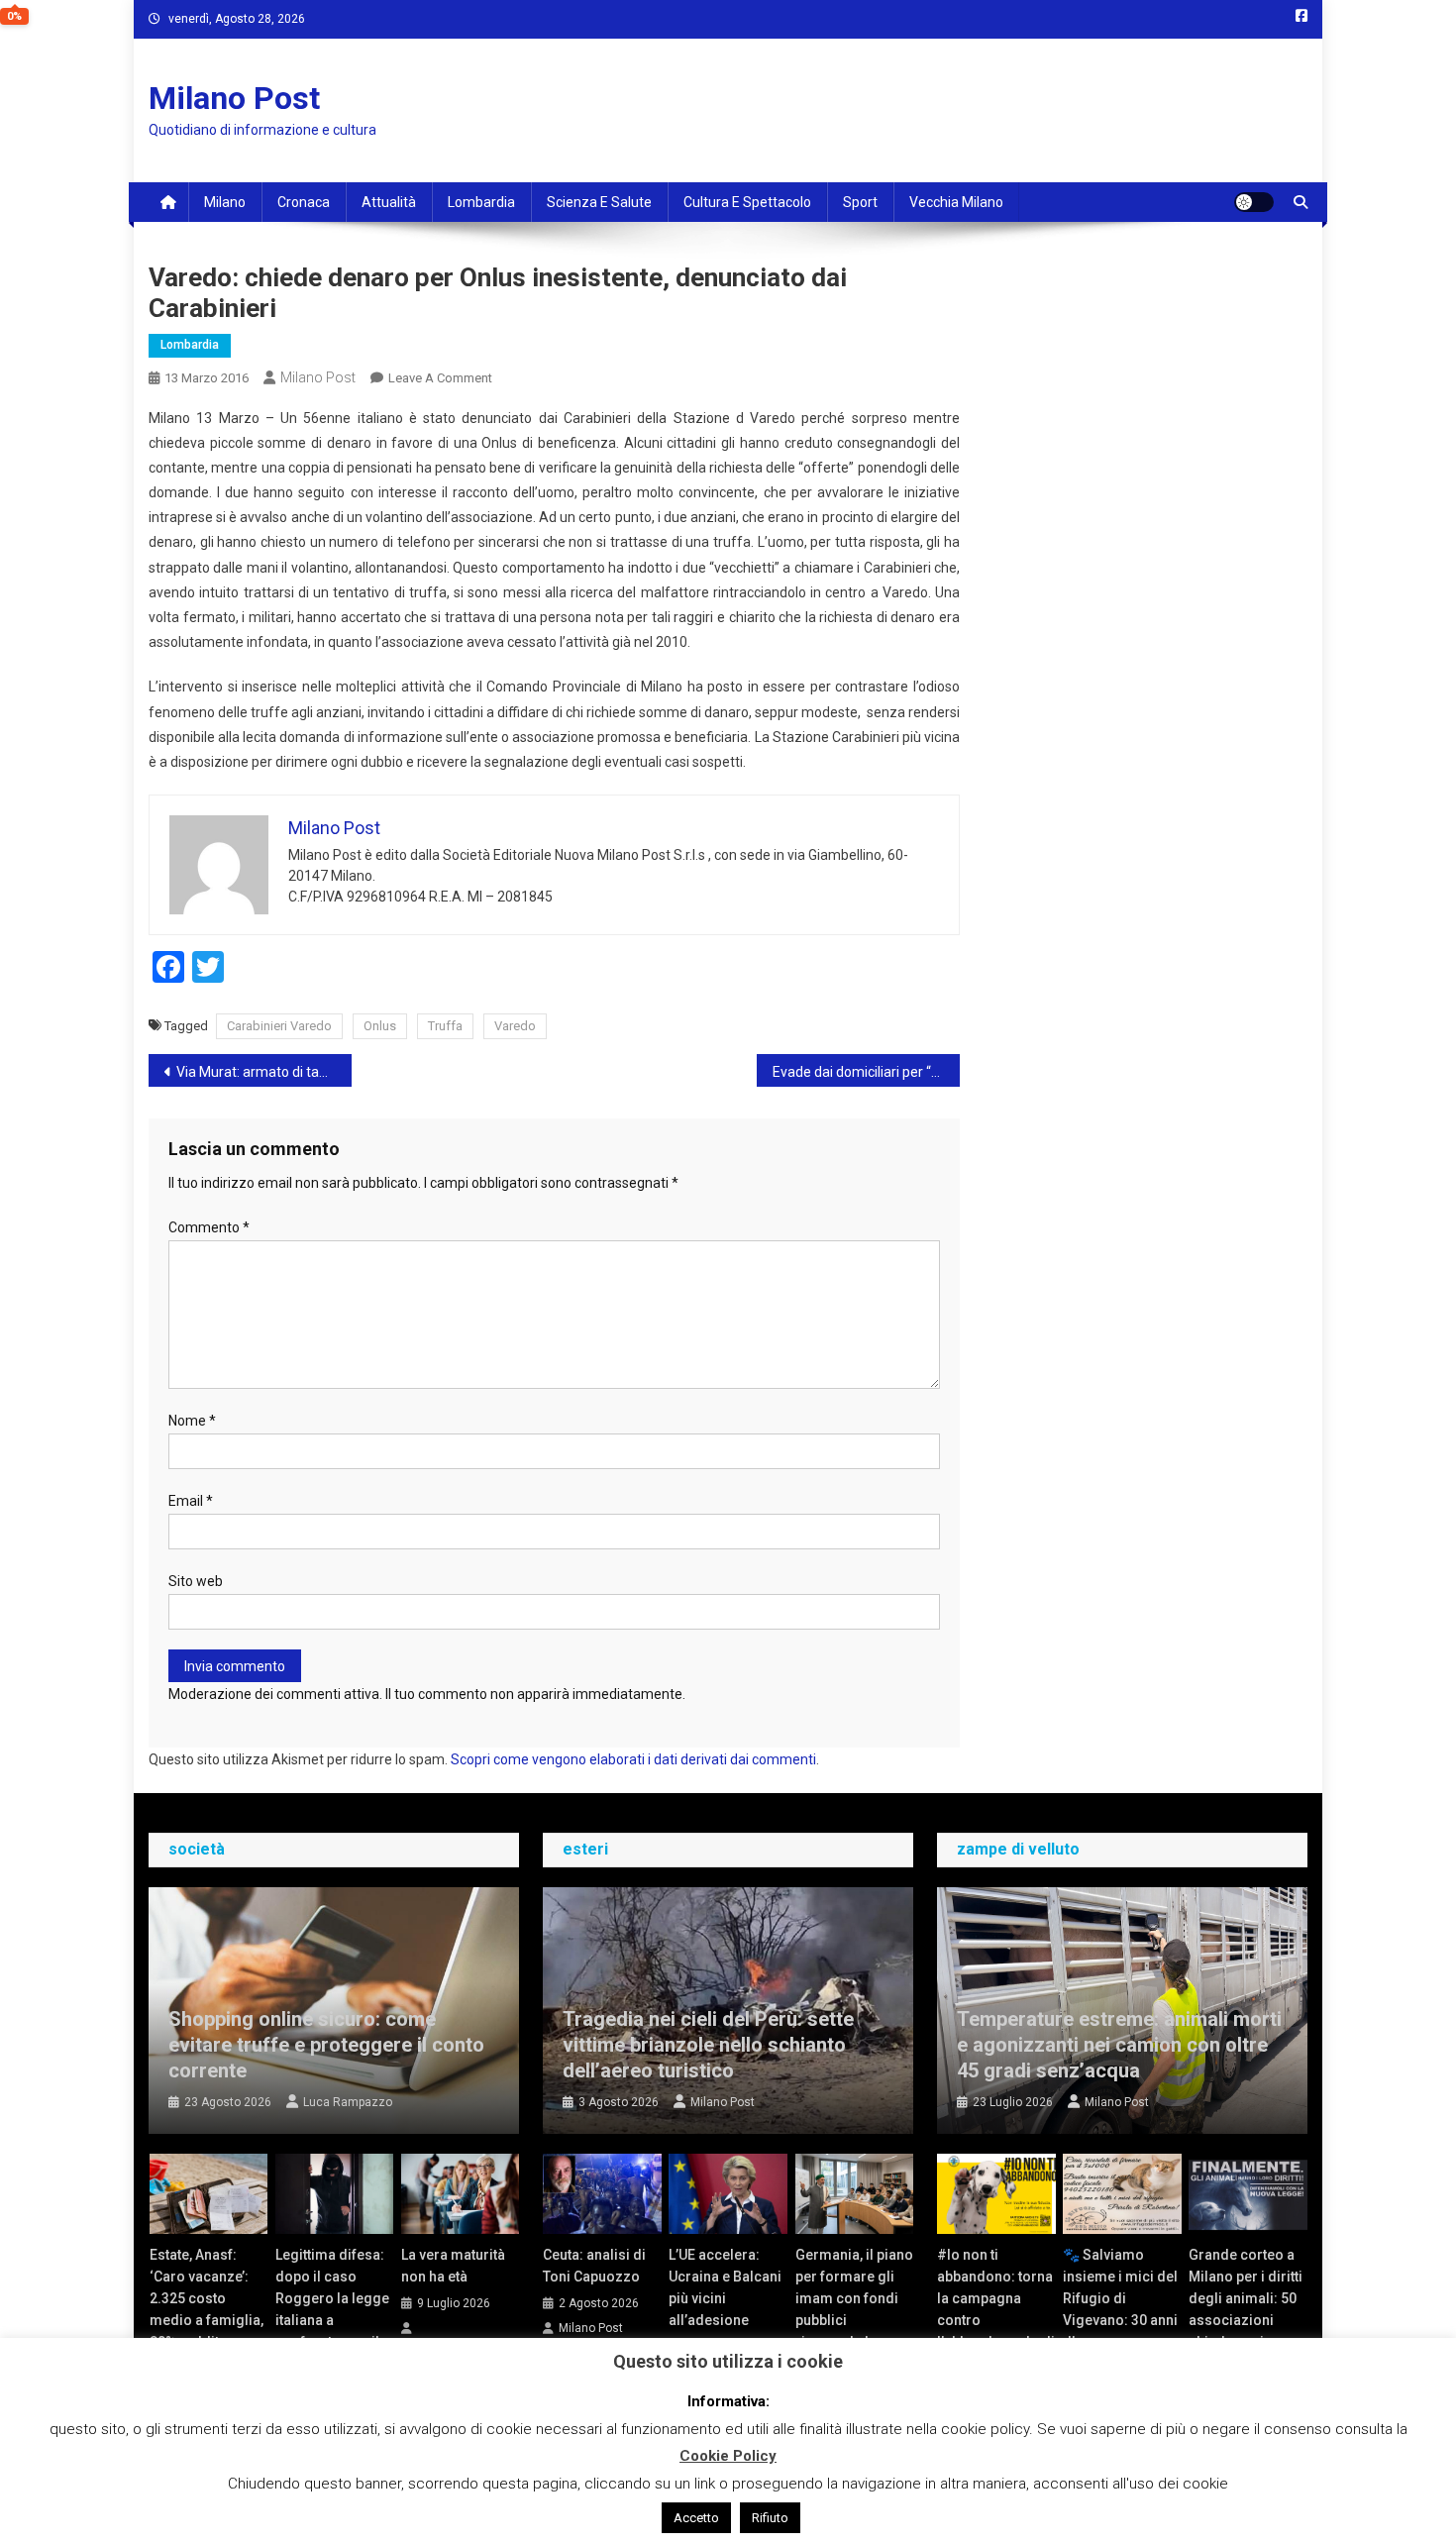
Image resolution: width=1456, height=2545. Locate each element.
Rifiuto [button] (770, 2518)
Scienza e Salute (599, 202)
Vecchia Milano (956, 202)
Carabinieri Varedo (279, 1026)
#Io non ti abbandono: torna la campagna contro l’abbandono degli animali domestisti (996, 2320)
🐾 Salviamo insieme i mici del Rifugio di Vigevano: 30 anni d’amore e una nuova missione (1120, 2309)
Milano (225, 202)
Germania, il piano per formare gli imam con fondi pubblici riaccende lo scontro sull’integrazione (854, 2320)
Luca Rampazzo (348, 2102)
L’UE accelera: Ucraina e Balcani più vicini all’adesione (725, 2287)
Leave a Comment (440, 378)
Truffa (445, 1026)
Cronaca (304, 202)
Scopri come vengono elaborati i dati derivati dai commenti (633, 1759)
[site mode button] (1254, 202)
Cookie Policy (728, 2456)
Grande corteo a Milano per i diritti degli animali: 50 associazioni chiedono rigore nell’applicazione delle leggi (1246, 2320)
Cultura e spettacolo (747, 202)
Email (191, 1501)
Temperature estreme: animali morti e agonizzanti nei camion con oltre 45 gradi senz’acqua (1119, 2045)
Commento (209, 1227)
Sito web (196, 1581)
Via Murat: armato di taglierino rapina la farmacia (264, 1072)
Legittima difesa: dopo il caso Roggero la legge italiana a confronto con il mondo (332, 2309)
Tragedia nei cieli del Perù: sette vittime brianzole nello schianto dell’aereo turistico (708, 2045)
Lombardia (481, 202)
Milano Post (234, 98)
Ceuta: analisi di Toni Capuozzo (594, 2266)
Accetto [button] (696, 2518)
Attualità (389, 202)
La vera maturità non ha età (453, 2266)
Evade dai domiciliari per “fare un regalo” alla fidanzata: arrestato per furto (866, 1072)
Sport (860, 202)
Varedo (515, 1026)
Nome (192, 1421)
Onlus (380, 1026)
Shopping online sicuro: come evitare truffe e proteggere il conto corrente (326, 2045)
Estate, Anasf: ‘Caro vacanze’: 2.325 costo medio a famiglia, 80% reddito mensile (207, 2309)
